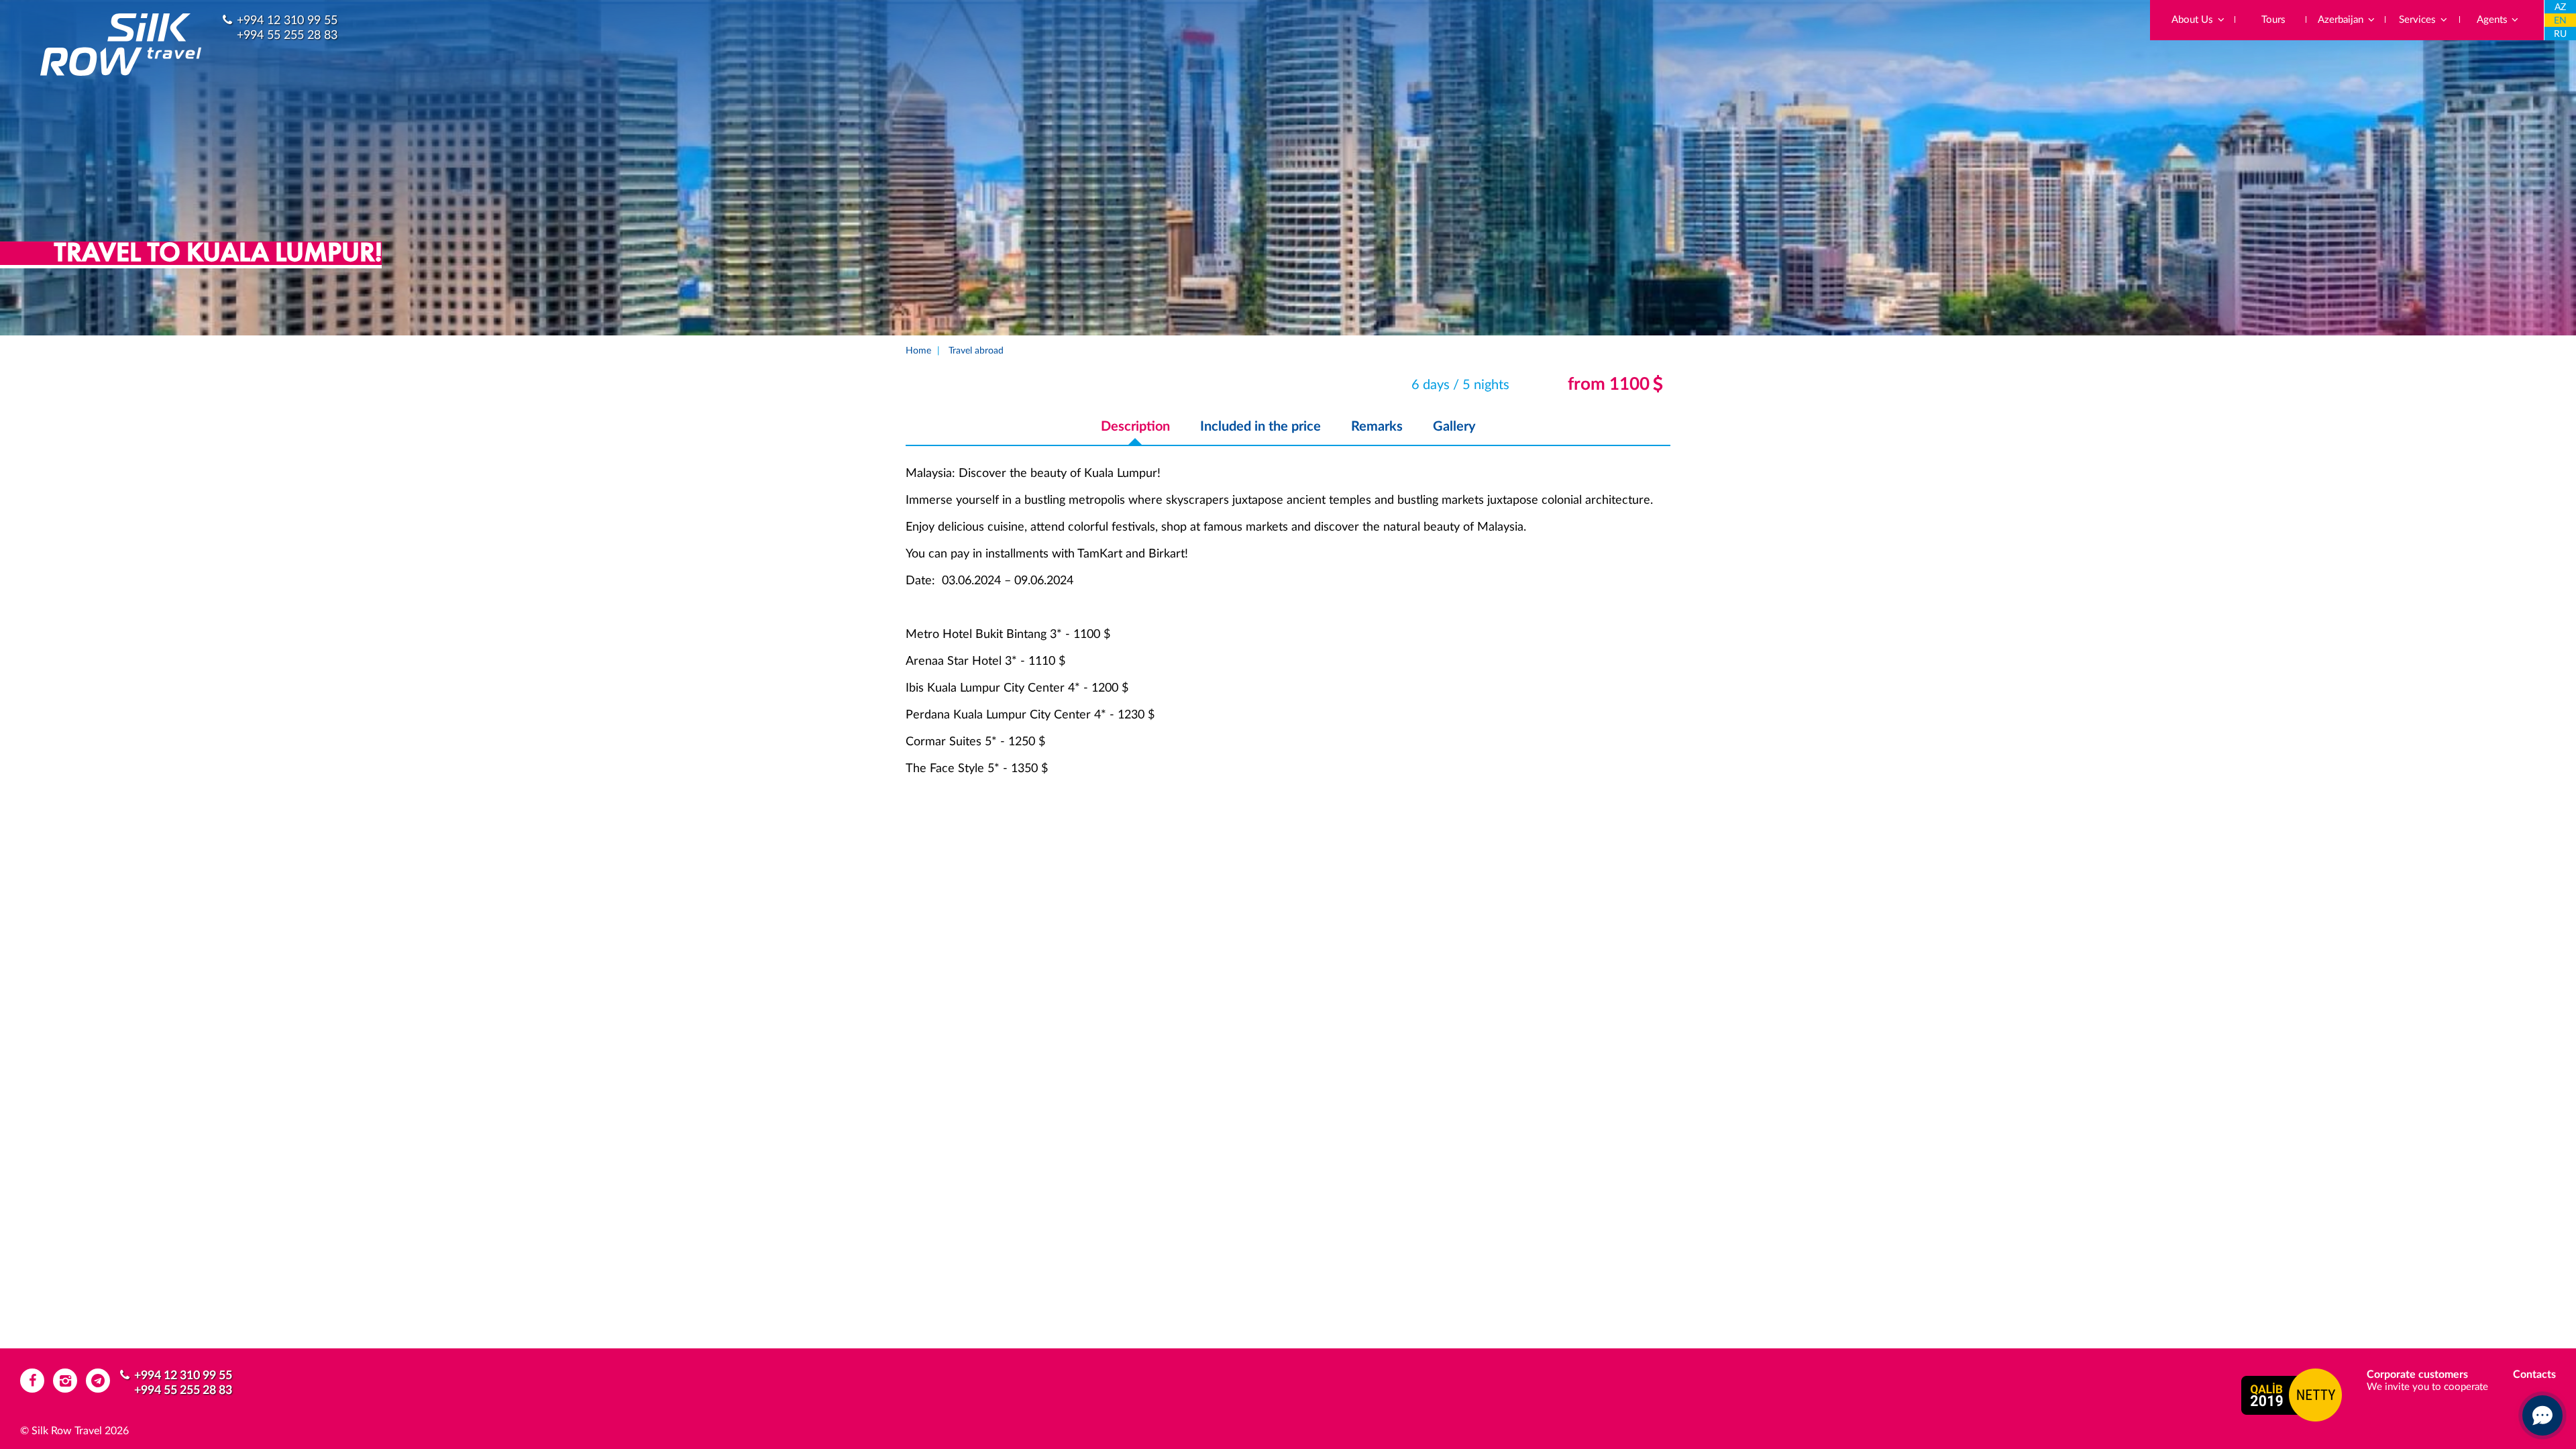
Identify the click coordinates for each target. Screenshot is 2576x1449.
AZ (2560, 7)
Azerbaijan (2342, 20)
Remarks (1377, 427)
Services (2419, 20)
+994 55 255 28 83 (287, 36)
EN (2560, 21)
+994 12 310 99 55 (287, 21)
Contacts (2534, 1375)
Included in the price (1260, 427)
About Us (2194, 20)
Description (1135, 427)
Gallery (1454, 427)
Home (918, 351)
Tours (2273, 20)
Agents (2493, 20)
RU (2560, 34)
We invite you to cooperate (2427, 1387)
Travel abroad (976, 351)
